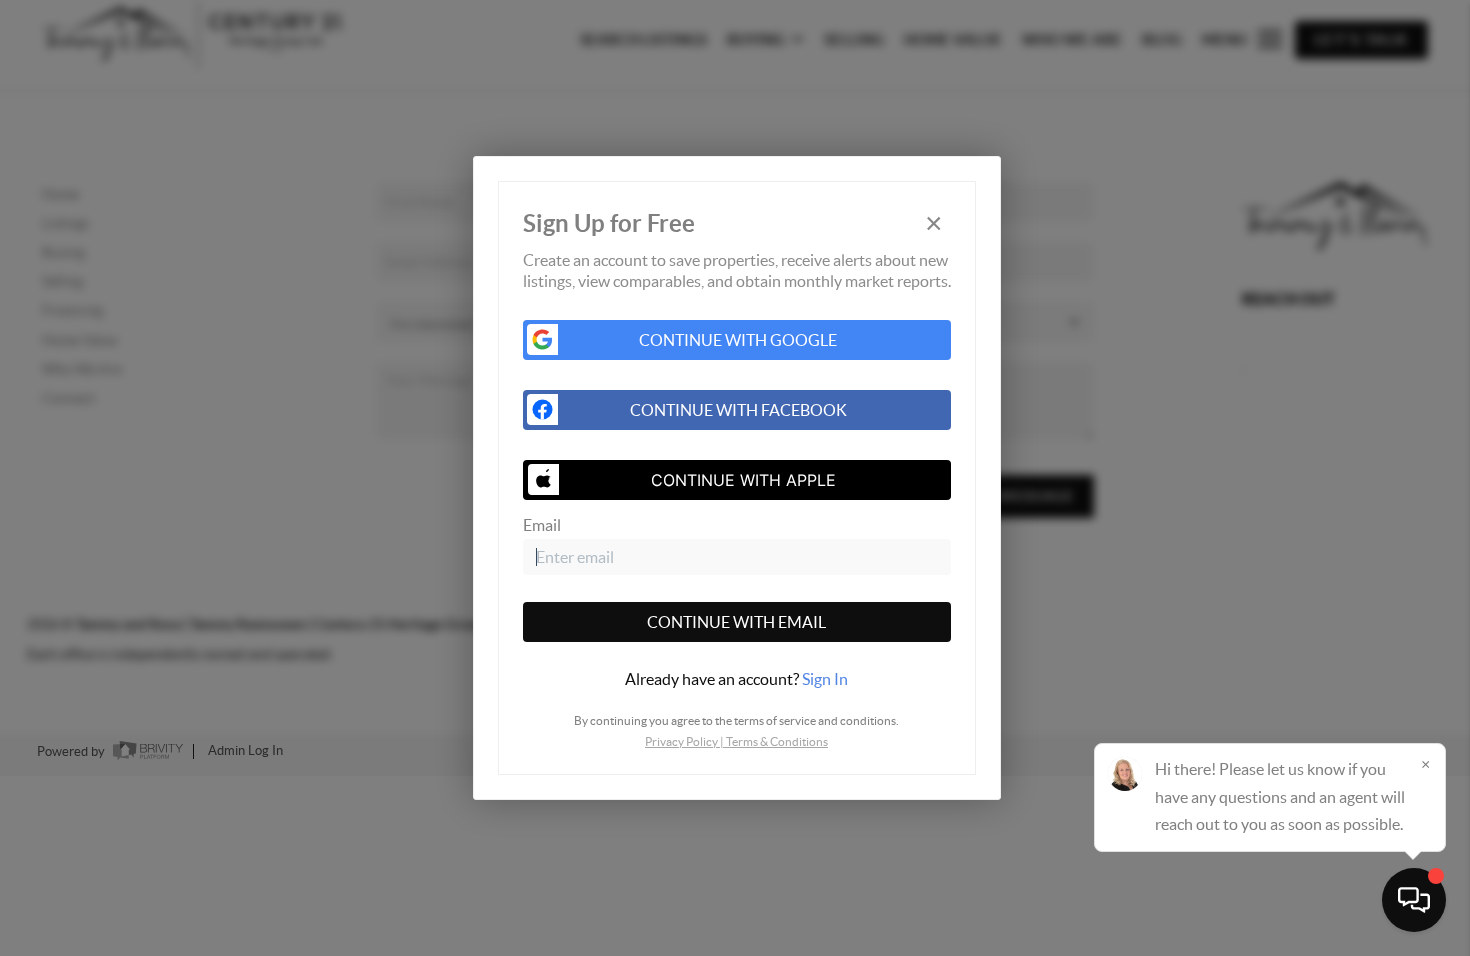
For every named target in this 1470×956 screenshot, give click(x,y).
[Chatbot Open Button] (1414, 900)
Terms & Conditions (777, 741)
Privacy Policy (681, 741)
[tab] (737, 679)
